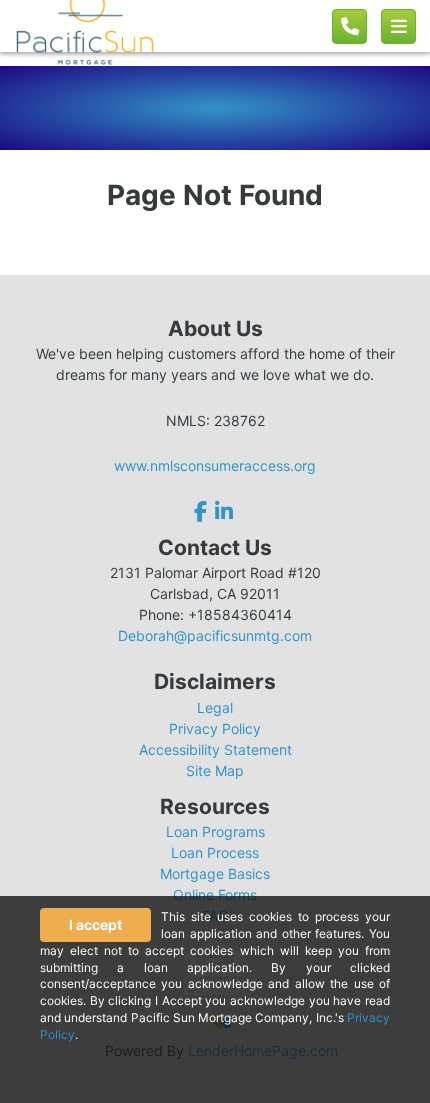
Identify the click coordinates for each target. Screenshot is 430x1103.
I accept (95, 924)
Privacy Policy (215, 728)
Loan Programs (215, 831)
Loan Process (215, 852)
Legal (215, 707)
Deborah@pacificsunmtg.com (215, 635)
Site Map (215, 770)
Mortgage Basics (215, 873)
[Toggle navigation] (398, 26)
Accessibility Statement (215, 749)
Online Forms (215, 894)
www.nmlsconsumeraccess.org (215, 465)
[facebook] (202, 511)
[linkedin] (224, 511)
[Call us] (349, 26)
